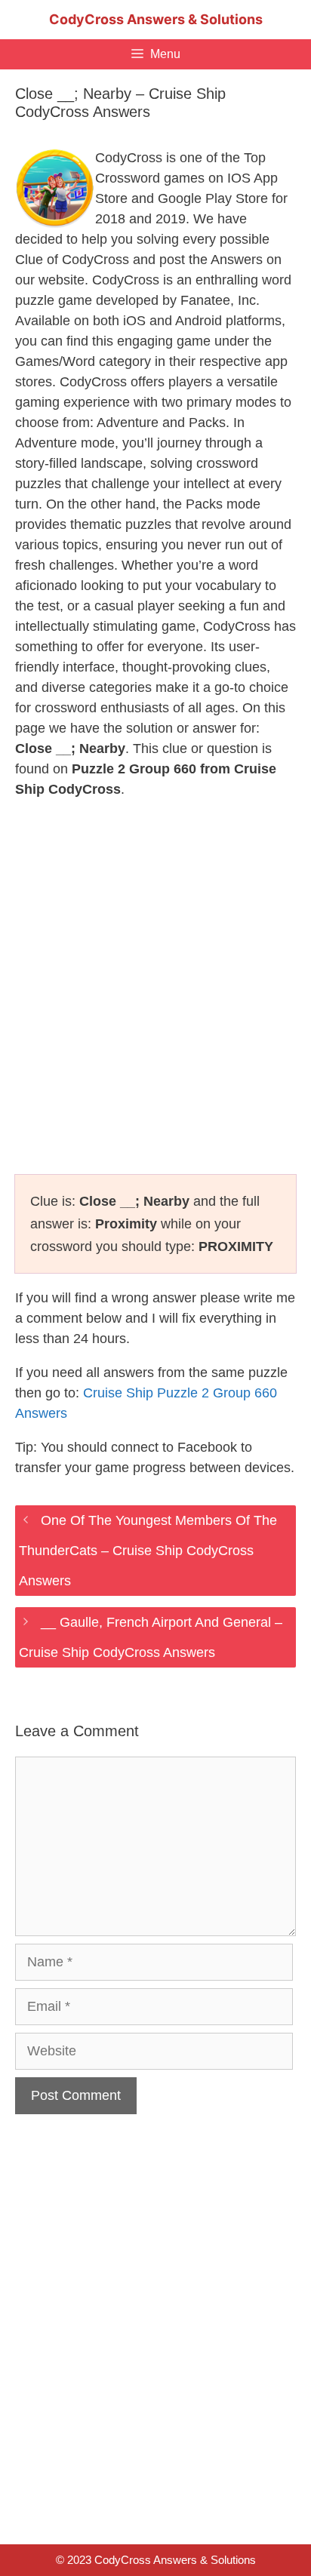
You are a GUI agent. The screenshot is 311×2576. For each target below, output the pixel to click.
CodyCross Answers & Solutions (156, 19)
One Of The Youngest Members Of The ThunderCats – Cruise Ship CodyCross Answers (148, 1551)
